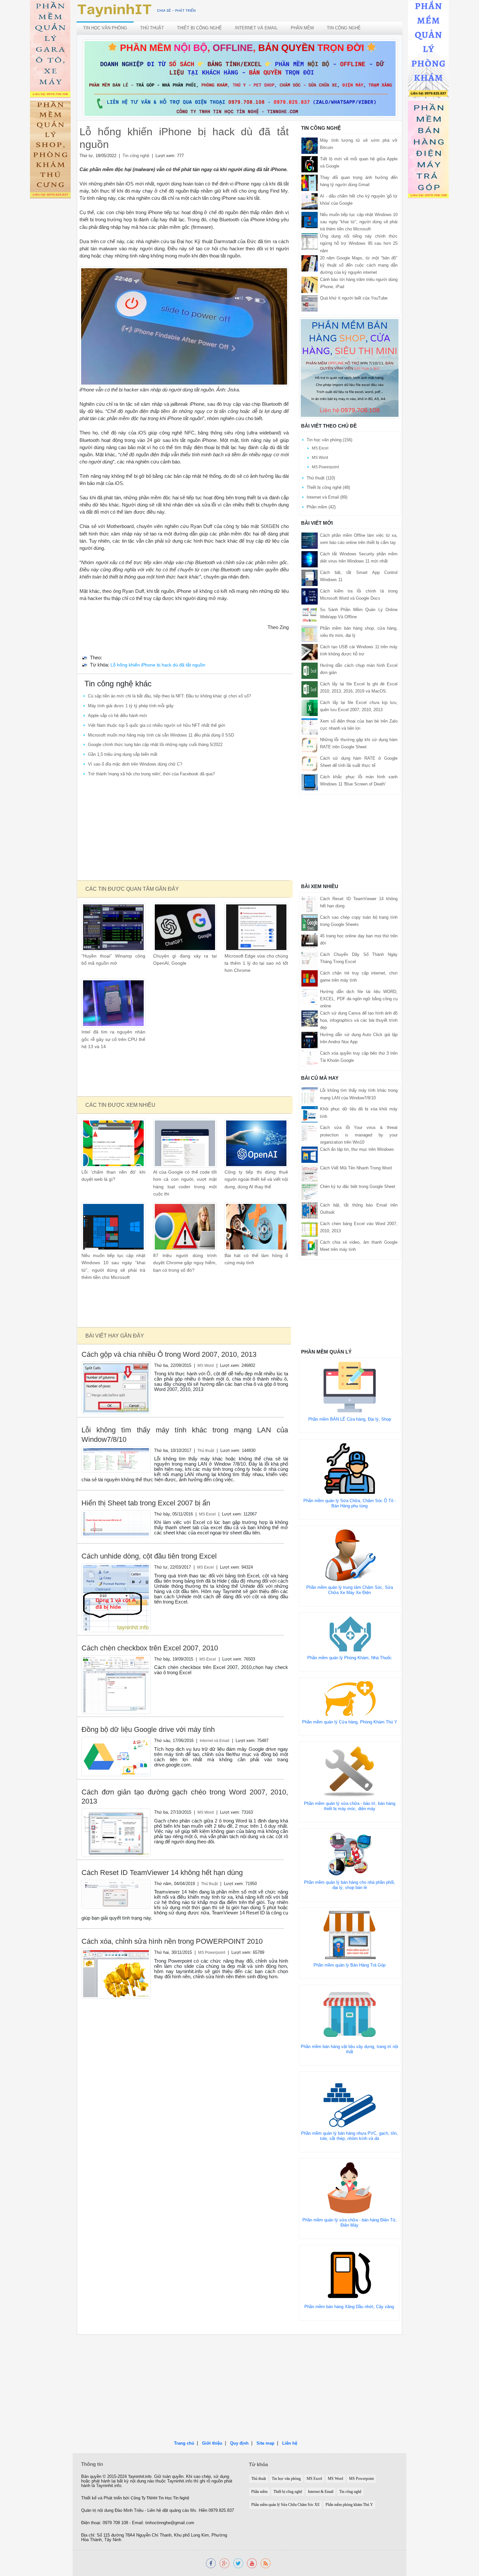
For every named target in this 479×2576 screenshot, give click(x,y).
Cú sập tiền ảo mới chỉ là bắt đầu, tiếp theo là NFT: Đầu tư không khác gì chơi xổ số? (169, 696)
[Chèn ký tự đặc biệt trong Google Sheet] (310, 1191)
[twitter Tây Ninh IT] (238, 2563)
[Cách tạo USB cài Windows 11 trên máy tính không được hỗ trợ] (310, 652)
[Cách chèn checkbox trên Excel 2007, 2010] (116, 1684)
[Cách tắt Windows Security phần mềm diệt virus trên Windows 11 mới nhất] (310, 559)
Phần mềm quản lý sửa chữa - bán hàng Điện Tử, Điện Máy (350, 2223)
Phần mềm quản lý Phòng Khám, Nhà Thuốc (349, 1658)
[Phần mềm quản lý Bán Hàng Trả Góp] (350, 1934)
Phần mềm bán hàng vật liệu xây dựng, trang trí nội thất (349, 2049)
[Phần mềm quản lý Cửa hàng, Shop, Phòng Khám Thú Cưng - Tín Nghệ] (50, 151)
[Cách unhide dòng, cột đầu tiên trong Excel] (116, 1597)
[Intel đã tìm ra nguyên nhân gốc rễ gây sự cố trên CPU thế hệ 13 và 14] (113, 1003)
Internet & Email (321, 2492)
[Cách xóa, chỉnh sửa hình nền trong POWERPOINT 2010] (116, 1974)
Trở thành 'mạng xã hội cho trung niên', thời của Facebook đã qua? (151, 774)
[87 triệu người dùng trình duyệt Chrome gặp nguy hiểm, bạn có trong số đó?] (185, 1227)
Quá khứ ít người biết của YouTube (354, 298)
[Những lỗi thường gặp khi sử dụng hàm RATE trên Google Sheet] (310, 745)
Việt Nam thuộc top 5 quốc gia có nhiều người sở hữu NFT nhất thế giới (157, 725)
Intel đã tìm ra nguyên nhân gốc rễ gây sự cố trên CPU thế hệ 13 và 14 (113, 1039)
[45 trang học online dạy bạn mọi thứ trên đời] (310, 941)
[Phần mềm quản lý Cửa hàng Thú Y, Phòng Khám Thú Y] (350, 1698)
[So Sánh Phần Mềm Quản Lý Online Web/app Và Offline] (310, 615)
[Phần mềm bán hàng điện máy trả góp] (428, 151)
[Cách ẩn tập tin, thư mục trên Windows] (310, 1154)
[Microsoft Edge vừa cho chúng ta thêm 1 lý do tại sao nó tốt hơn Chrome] (256, 927)
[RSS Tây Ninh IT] (266, 2563)
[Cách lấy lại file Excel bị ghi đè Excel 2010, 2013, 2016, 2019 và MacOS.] (310, 689)
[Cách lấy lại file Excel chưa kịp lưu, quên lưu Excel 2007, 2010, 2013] (310, 707)
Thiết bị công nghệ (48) (328, 487)
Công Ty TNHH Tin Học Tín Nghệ (160, 2498)
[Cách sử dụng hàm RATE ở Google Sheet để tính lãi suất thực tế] (310, 763)
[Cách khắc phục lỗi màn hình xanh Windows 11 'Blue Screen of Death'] (310, 782)
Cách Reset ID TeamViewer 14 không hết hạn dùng (162, 1873)
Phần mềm (302, 28)
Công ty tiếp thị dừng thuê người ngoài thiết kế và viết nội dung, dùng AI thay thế (256, 1179)
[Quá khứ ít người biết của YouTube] (310, 303)
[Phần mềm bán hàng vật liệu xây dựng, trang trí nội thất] (350, 2014)
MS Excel (207, 1514)
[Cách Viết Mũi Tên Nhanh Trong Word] (310, 1173)
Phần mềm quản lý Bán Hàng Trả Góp (349, 1965)
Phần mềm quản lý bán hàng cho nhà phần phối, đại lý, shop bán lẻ (350, 1885)
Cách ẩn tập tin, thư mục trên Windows (357, 1149)
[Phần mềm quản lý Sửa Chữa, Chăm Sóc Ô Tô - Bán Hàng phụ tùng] (350, 1468)
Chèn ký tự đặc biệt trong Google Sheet (358, 1186)
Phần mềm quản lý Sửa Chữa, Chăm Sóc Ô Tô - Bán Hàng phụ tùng (350, 1503)
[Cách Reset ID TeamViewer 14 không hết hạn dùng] (116, 1894)
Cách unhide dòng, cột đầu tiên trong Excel (149, 1556)
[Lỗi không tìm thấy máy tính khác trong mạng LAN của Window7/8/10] (116, 1459)
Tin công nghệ (344, 28)
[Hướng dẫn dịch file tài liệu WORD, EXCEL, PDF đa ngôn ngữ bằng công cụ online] (310, 996)
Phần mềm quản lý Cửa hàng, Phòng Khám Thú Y (350, 1722)
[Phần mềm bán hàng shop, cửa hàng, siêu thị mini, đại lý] (310, 633)
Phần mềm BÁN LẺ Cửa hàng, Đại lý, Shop (350, 1419)
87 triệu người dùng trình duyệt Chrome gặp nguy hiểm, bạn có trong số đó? (185, 1263)
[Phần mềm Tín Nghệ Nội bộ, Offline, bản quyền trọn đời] (240, 78)
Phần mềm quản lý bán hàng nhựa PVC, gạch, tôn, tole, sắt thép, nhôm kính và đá (349, 2136)
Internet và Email (256, 28)
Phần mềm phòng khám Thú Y (349, 2505)
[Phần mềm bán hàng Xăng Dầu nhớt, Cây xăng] (349, 2274)
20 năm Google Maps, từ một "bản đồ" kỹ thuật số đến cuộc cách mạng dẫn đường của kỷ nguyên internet (359, 265)
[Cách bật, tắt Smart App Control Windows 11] (310, 577)
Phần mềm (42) (321, 507)
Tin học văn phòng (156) (329, 440)
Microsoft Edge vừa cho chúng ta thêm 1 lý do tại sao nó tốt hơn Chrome (256, 963)
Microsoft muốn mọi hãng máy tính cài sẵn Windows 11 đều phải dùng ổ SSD (161, 735)
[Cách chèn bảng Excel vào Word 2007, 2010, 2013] (310, 1229)
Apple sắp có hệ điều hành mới (117, 716)
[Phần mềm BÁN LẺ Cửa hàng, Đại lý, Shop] (350, 1387)
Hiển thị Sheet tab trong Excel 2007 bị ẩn (146, 1503)
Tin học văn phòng (105, 28)
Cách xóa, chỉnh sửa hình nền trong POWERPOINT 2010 (172, 1941)
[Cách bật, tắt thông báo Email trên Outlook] (310, 1210)
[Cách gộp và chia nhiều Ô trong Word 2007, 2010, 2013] (116, 1388)
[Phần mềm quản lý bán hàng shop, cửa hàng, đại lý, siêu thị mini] (350, 368)
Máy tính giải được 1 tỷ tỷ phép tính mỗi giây (131, 706)
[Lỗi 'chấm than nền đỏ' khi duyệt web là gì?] (113, 1143)
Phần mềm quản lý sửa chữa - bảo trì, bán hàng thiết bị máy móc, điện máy (350, 1806)
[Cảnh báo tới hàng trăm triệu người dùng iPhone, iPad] (310, 284)
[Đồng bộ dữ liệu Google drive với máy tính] (116, 1756)
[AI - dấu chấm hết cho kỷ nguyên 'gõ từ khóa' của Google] (310, 201)
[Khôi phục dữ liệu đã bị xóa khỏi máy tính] (310, 1114)
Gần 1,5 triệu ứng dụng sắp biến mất (123, 754)
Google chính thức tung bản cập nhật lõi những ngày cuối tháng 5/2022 (155, 745)
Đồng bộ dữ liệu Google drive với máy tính (148, 1729)
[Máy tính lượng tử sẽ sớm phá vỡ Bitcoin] (310, 146)
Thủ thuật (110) (321, 478)
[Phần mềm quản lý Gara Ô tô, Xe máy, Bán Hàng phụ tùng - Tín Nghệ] (50, 50)
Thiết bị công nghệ (199, 28)
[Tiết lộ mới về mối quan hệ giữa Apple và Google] (310, 164)
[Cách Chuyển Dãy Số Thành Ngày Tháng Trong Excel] (310, 959)
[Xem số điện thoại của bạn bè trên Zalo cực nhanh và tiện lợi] (310, 726)
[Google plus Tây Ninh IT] (225, 2563)
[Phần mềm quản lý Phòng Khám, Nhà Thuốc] (350, 1634)
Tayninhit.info (140, 2477)
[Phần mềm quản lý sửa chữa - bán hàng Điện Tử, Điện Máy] (350, 2187)
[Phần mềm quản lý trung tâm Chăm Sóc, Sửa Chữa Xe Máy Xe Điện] (350, 1555)
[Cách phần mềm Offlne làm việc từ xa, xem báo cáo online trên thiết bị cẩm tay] (310, 540)
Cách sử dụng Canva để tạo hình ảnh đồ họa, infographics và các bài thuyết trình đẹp (359, 1020)
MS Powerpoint (212, 1952)
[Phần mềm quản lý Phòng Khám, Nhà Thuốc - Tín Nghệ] (428, 50)
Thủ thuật (152, 28)
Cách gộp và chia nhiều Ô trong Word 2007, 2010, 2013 (169, 1354)
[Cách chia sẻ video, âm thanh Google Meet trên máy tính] (310, 1247)
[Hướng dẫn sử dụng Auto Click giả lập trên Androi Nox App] (310, 1040)
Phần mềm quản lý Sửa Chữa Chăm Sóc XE (285, 2505)
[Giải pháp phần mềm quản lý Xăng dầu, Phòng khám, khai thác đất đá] (252, 2563)
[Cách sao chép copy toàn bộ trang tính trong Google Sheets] (310, 922)
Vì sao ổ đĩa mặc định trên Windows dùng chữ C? (135, 764)
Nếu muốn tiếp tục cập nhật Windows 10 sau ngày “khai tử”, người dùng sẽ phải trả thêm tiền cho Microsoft (359, 222)
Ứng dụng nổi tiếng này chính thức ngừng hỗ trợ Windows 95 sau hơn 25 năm (359, 243)
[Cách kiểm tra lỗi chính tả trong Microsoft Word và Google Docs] (310, 596)
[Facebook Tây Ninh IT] (211, 2563)
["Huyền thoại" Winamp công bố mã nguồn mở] (113, 927)
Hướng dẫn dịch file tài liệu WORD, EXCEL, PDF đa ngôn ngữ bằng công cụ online (359, 999)
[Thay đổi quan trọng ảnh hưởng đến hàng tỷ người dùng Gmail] (310, 183)
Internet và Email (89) (327, 497)
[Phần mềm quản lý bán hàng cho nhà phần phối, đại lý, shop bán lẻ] (350, 1854)
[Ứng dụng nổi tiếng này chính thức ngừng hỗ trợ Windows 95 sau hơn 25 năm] (310, 241)
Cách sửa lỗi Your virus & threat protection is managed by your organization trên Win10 (359, 1135)
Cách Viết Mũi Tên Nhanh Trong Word (356, 1168)
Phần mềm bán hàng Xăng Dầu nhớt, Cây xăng (349, 2307)
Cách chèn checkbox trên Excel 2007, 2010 (150, 1648)
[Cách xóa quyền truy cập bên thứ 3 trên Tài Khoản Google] (310, 1058)
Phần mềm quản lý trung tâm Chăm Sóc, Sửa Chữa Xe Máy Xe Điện (350, 1590)
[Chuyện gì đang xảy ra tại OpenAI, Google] (185, 927)
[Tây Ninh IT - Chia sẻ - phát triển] (137, 10)
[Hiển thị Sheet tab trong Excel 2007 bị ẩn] (116, 1523)
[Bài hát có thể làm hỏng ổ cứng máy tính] (256, 1227)
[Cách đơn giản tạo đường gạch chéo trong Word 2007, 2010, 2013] (116, 1832)
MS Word (206, 1365)
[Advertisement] (184, 829)
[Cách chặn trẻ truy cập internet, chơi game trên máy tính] (310, 978)
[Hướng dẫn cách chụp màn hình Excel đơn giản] (310, 670)
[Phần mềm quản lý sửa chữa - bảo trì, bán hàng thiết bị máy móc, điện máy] (350, 1771)
